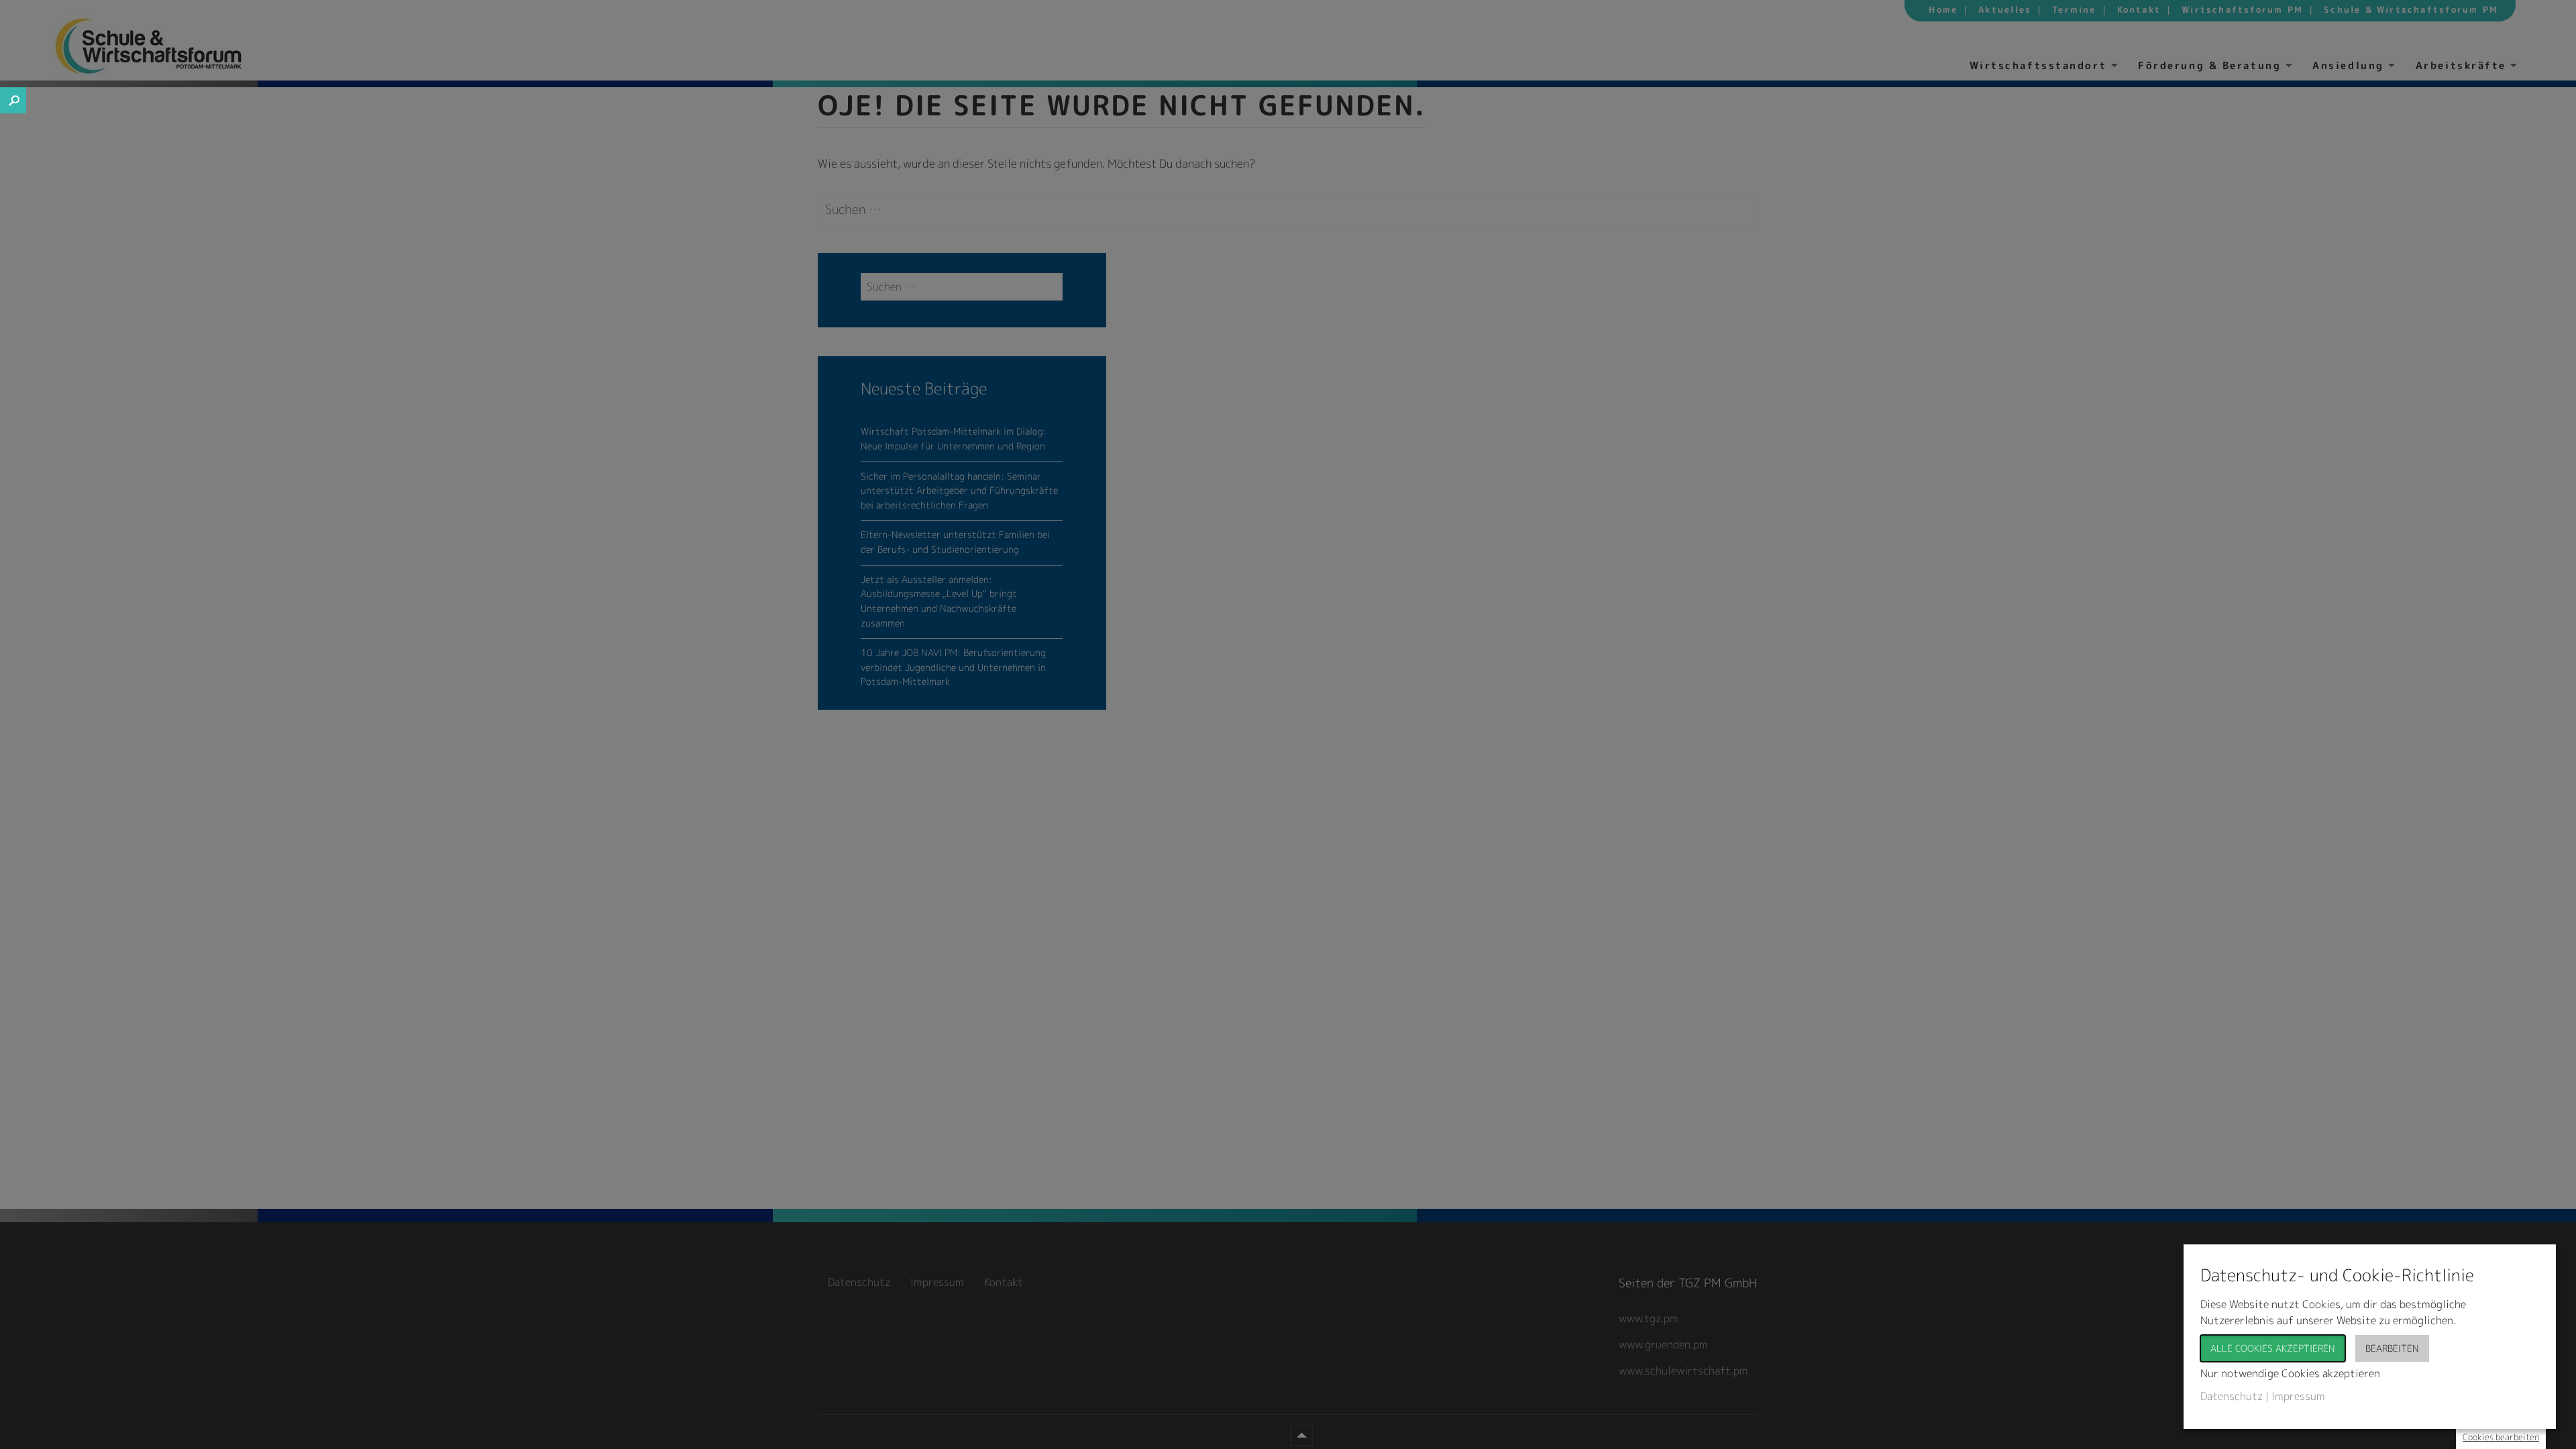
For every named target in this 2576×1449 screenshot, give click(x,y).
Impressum (2298, 1396)
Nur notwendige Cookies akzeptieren (2290, 1373)
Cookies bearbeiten (2501, 1437)
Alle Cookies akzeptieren (2273, 1348)
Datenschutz (2232, 1396)
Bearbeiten (2392, 1348)
